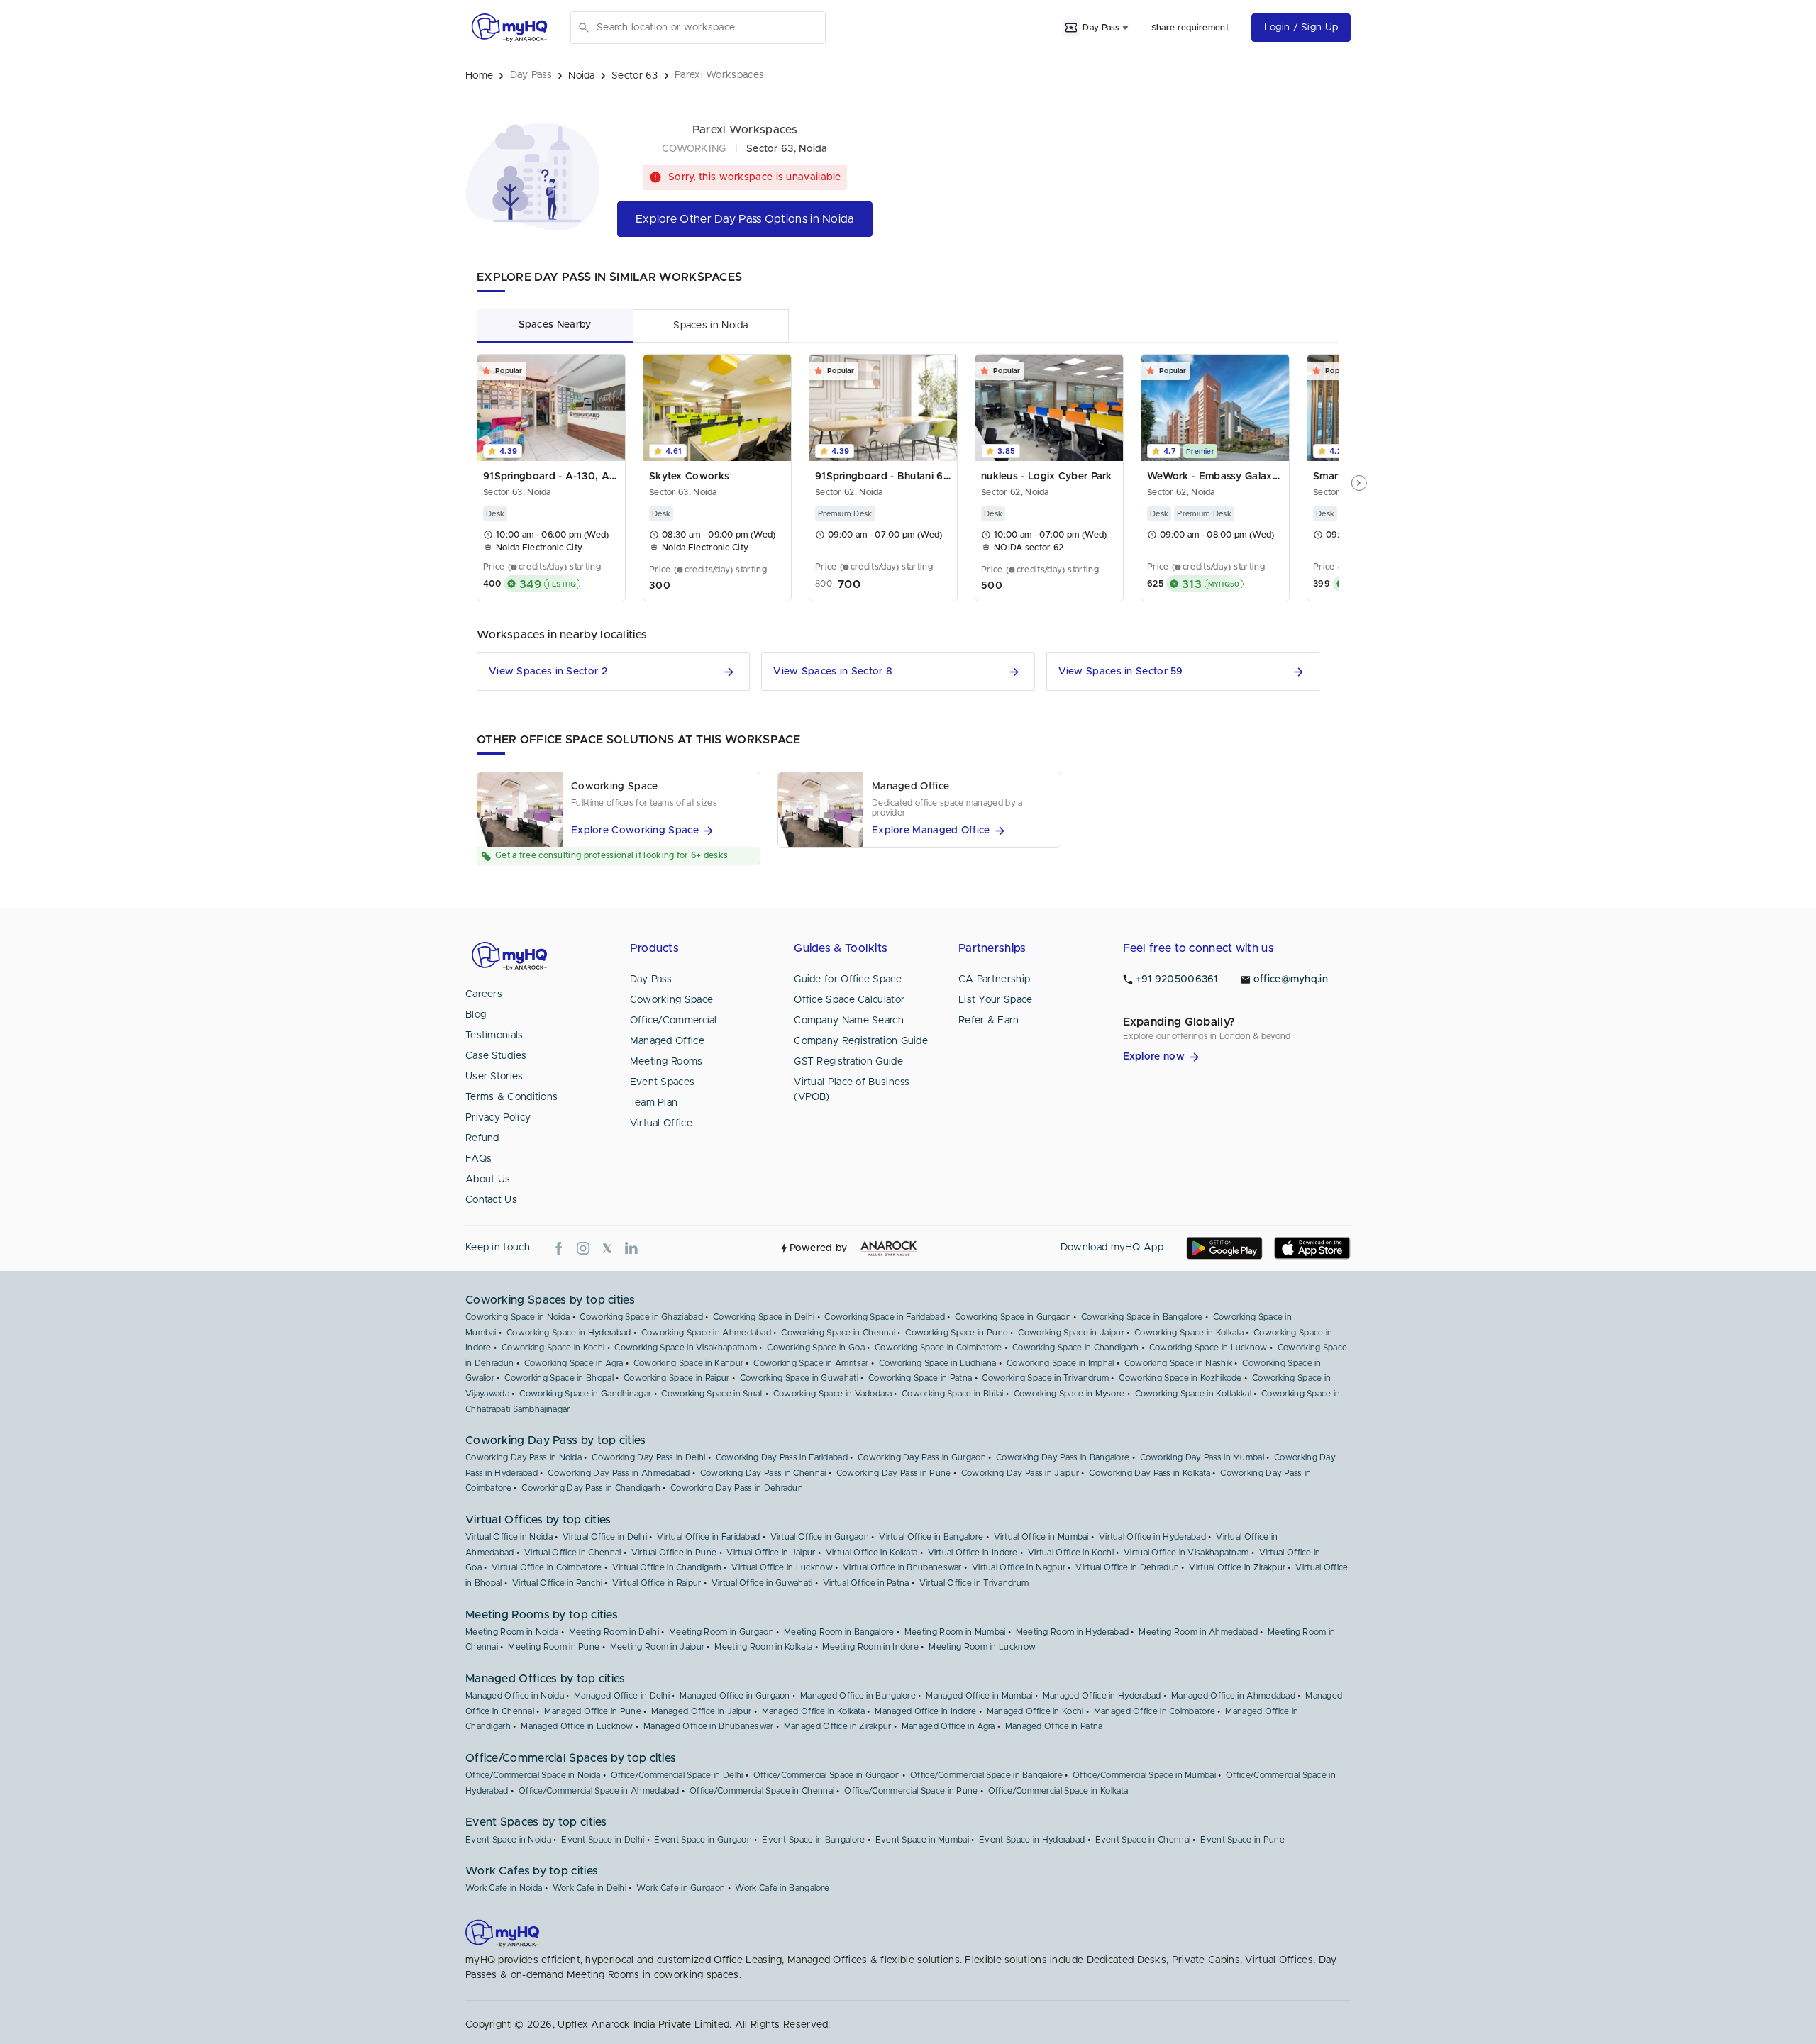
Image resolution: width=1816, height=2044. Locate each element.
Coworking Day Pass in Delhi (648, 1457)
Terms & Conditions (511, 1097)
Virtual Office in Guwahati (762, 1583)
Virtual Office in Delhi (605, 1537)
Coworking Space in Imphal (1061, 1363)
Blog (476, 1015)
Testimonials (494, 1035)
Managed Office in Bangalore (858, 1696)
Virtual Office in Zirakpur (1237, 1567)
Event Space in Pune (1242, 1840)
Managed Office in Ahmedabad (1233, 1696)
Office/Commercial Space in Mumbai (1144, 1775)
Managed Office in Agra (948, 1726)
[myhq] (509, 28)
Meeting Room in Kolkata (763, 1647)
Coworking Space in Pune (957, 1333)
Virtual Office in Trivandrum (974, 1583)
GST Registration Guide (848, 1062)
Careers (484, 994)
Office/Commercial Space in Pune (911, 1791)
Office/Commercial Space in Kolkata (1058, 1791)
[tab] (555, 325)
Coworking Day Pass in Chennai (763, 1473)
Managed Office (667, 1041)
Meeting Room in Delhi (614, 1632)
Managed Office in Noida (515, 1696)
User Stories (494, 1077)
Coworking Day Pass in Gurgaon (922, 1457)
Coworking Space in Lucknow (1208, 1348)
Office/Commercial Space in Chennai (762, 1791)
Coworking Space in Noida (517, 1317)
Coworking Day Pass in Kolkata (1150, 1473)
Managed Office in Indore (925, 1711)
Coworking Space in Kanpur (689, 1363)
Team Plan (654, 1103)
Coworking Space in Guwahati (799, 1378)
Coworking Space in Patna (920, 1378)
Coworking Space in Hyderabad (569, 1333)
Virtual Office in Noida (509, 1537)
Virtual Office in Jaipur (771, 1553)
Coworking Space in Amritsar (811, 1363)
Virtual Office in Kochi (1071, 1553)
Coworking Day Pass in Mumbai (1202, 1457)
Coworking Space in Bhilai (953, 1394)
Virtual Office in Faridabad (708, 1537)
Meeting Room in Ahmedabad (1198, 1632)
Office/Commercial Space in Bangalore (986, 1775)
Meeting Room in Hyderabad (1073, 1632)
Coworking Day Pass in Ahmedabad (619, 1473)
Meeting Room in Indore (870, 1647)
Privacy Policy (498, 1118)
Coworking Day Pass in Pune (894, 1473)
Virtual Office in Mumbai (1041, 1537)
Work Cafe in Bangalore (782, 1888)
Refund (482, 1138)
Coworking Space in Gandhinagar (585, 1394)
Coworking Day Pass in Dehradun (737, 1488)
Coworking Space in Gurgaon (1013, 1317)
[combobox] (708, 28)
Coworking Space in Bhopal (559, 1378)
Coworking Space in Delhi (764, 1317)
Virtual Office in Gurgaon (820, 1537)
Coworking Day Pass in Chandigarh (591, 1488)
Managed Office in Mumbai (979, 1696)
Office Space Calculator (849, 1000)
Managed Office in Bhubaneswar (709, 1726)
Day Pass (651, 979)
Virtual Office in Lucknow (782, 1567)
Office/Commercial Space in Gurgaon (827, 1775)
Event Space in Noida (508, 1840)
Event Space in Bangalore (813, 1840)
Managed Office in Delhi (622, 1696)
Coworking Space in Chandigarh (1076, 1348)
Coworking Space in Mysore (1069, 1394)
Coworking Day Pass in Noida (524, 1457)
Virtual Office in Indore (973, 1553)
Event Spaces (663, 1082)
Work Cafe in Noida (504, 1888)
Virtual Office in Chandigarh (667, 1567)
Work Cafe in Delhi (589, 1888)
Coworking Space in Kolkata (1189, 1333)
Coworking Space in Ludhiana (938, 1363)
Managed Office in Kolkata (814, 1711)
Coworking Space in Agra (574, 1363)
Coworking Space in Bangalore (1142, 1317)
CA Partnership (994, 979)
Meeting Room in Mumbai (955, 1632)
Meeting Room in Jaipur (658, 1647)
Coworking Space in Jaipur (1071, 1333)
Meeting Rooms (666, 1062)
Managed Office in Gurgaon (735, 1696)
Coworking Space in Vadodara (832, 1394)
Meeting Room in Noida (512, 1632)
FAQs (478, 1159)
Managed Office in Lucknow (577, 1726)
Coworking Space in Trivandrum (1045, 1378)
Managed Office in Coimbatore (1155, 1711)
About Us (488, 1179)
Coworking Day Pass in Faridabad (782, 1457)
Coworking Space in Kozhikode (1180, 1378)
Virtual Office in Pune (674, 1553)
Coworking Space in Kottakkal (1193, 1394)
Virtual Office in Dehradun (1127, 1567)
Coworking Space (672, 1000)
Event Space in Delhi (603, 1840)
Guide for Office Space (848, 979)
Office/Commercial (674, 1021)
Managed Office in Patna (1054, 1726)
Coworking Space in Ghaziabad (641, 1317)
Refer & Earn (989, 1021)
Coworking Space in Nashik (1179, 1363)
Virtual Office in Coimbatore (547, 1567)
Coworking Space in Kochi (553, 1348)
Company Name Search (849, 1021)
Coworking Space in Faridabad (884, 1317)
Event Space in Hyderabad (1032, 1840)
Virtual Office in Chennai (573, 1553)
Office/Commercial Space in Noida (533, 1775)
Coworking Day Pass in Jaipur (1020, 1473)
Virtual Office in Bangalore (931, 1537)
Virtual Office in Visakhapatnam (1186, 1553)
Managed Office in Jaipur (701, 1711)
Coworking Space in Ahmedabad (706, 1333)
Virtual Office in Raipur (657, 1583)
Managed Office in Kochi (1035, 1711)
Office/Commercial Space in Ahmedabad (599, 1791)
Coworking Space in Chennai (838, 1333)
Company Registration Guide (861, 1041)
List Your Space (996, 1000)
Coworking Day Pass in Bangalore (1063, 1457)
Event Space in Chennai (1143, 1840)
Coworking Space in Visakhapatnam (686, 1348)
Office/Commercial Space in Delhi (677, 1775)
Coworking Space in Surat (712, 1394)
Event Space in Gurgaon (703, 1840)
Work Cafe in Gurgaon (681, 1888)
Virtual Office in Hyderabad (1152, 1537)
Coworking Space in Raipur (677, 1378)
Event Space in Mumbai (922, 1840)
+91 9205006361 (1177, 979)
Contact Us (491, 1200)
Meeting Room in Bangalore (839, 1632)
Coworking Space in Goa (816, 1348)
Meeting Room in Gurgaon (721, 1632)
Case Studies (496, 1056)
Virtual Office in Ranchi (557, 1583)
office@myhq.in (1291, 979)
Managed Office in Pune (593, 1711)
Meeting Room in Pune (554, 1647)
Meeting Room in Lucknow (982, 1647)
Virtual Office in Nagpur (1019, 1567)
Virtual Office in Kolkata (872, 1553)
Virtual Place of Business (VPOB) (852, 1090)
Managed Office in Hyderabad (1102, 1696)
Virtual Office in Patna (866, 1583)
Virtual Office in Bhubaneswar (902, 1567)
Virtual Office (661, 1123)
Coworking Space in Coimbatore (939, 1348)
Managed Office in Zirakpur (838, 1726)
